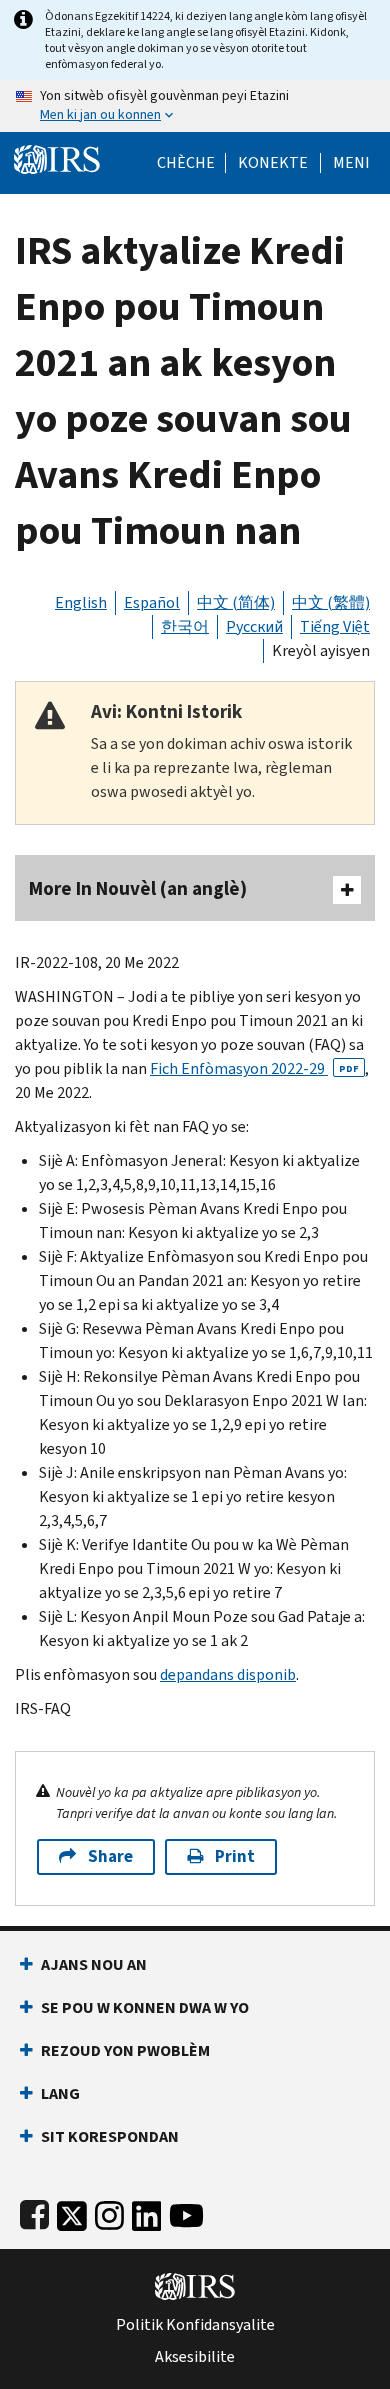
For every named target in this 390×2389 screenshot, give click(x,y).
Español (152, 602)
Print (235, 1856)
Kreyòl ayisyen (321, 650)
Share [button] (110, 1856)
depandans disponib (228, 1674)
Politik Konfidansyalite (195, 2325)
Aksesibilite (195, 2357)
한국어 (185, 626)
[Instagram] (109, 2211)
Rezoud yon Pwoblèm (125, 2050)
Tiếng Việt (335, 626)
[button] (273, 163)
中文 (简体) (236, 602)
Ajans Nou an (94, 1964)
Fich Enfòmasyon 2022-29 (254, 1068)
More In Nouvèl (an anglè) (138, 888)
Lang (60, 2093)
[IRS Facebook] (34, 2211)
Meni (351, 163)
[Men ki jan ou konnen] (195, 106)
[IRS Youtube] (186, 2211)
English (81, 602)
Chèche (186, 163)
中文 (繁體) (331, 602)
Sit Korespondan (110, 2136)
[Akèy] (57, 157)
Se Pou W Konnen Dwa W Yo (145, 2007)
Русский (254, 626)
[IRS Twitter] (72, 2211)
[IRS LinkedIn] (147, 2211)
